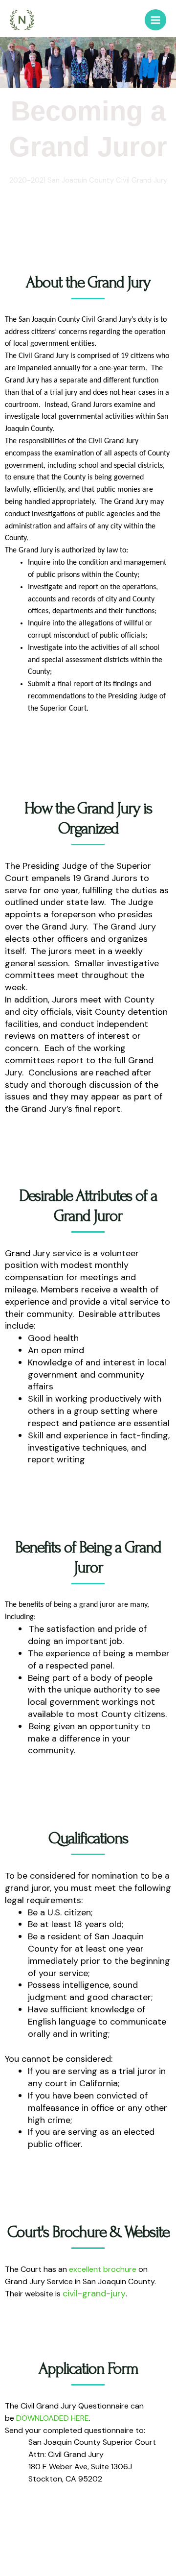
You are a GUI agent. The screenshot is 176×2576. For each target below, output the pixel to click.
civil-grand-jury (94, 2293)
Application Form (88, 2369)
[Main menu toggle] (155, 20)
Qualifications (88, 1838)
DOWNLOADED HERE (53, 2418)
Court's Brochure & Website (88, 2232)
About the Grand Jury (88, 282)
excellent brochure (103, 2269)
